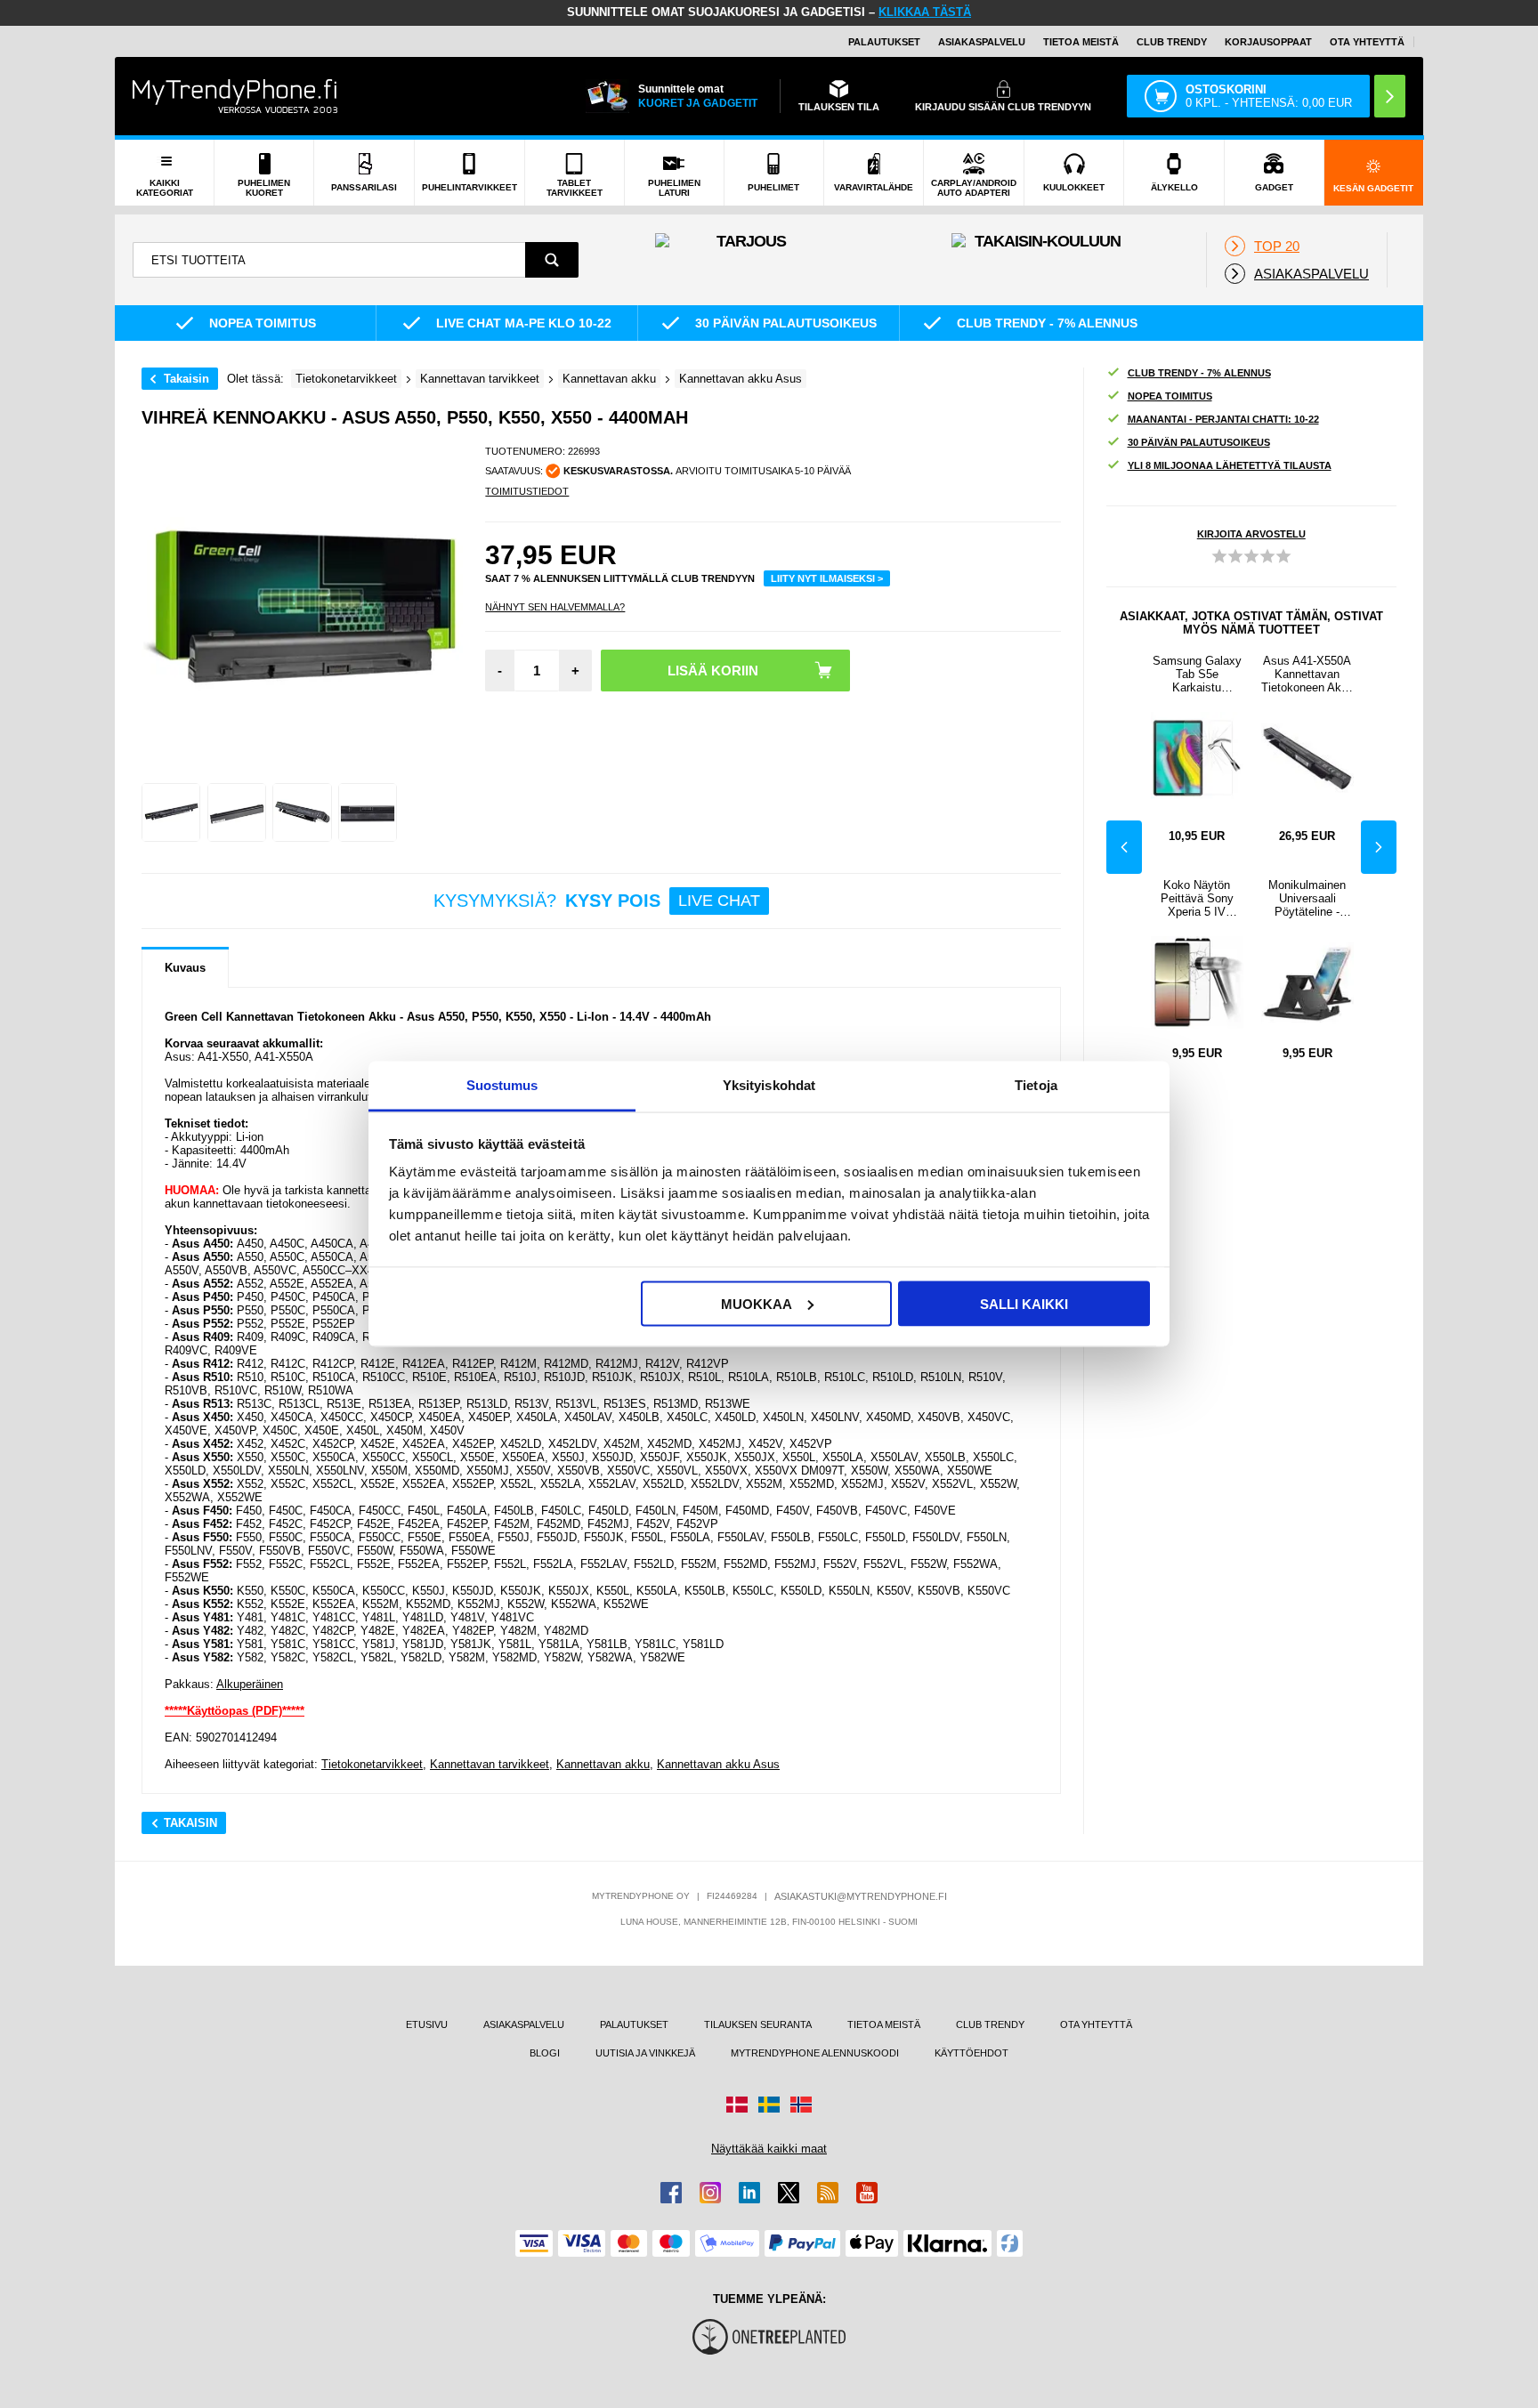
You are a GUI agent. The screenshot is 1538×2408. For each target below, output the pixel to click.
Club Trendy (1172, 42)
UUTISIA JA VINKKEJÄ (645, 2053)
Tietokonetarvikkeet (372, 1764)
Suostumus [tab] (502, 1085)
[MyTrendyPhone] (235, 96)
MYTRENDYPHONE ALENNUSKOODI (815, 2053)
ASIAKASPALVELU (982, 42)
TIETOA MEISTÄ (1081, 42)
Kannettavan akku (603, 1764)
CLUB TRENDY (990, 2024)
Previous (1124, 847)
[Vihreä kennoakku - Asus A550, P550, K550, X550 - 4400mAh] (171, 812)
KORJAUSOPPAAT (1268, 42)
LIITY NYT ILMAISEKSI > (827, 578)
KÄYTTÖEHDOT (971, 2053)
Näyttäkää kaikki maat (769, 2149)
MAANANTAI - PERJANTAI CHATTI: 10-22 (1223, 419)
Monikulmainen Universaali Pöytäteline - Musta (1307, 898)
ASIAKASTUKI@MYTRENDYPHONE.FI (861, 1896)
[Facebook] (671, 2193)
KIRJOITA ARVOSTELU (1251, 534)
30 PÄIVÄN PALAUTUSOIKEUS (1199, 442)
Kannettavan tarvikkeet (490, 1764)
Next (1379, 847)
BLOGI (545, 2053)
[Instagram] (710, 2193)
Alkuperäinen (250, 1684)
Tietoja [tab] (1036, 1085)
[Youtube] (867, 2193)
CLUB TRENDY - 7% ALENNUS (1199, 373)
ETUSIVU (427, 2024)
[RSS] (828, 2193)
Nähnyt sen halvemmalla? (555, 607)
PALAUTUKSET (884, 42)
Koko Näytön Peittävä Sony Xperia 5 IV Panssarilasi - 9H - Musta (1197, 898)
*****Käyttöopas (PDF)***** (235, 1711)
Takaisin (186, 379)
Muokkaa (757, 1303)
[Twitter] (789, 2193)
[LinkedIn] (749, 2193)
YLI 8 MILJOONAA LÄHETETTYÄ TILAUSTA (1230, 465)
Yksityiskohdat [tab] (769, 1085)
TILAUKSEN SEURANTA (758, 2024)
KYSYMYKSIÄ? (597, 901)
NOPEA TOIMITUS (1170, 396)
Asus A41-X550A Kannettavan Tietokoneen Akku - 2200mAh (1307, 674)
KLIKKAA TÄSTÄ (925, 12)
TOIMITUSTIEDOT (527, 491)
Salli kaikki (1024, 1303)
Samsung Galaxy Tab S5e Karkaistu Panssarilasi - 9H (1197, 674)
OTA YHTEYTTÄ (1367, 42)
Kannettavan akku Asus (718, 1764)
